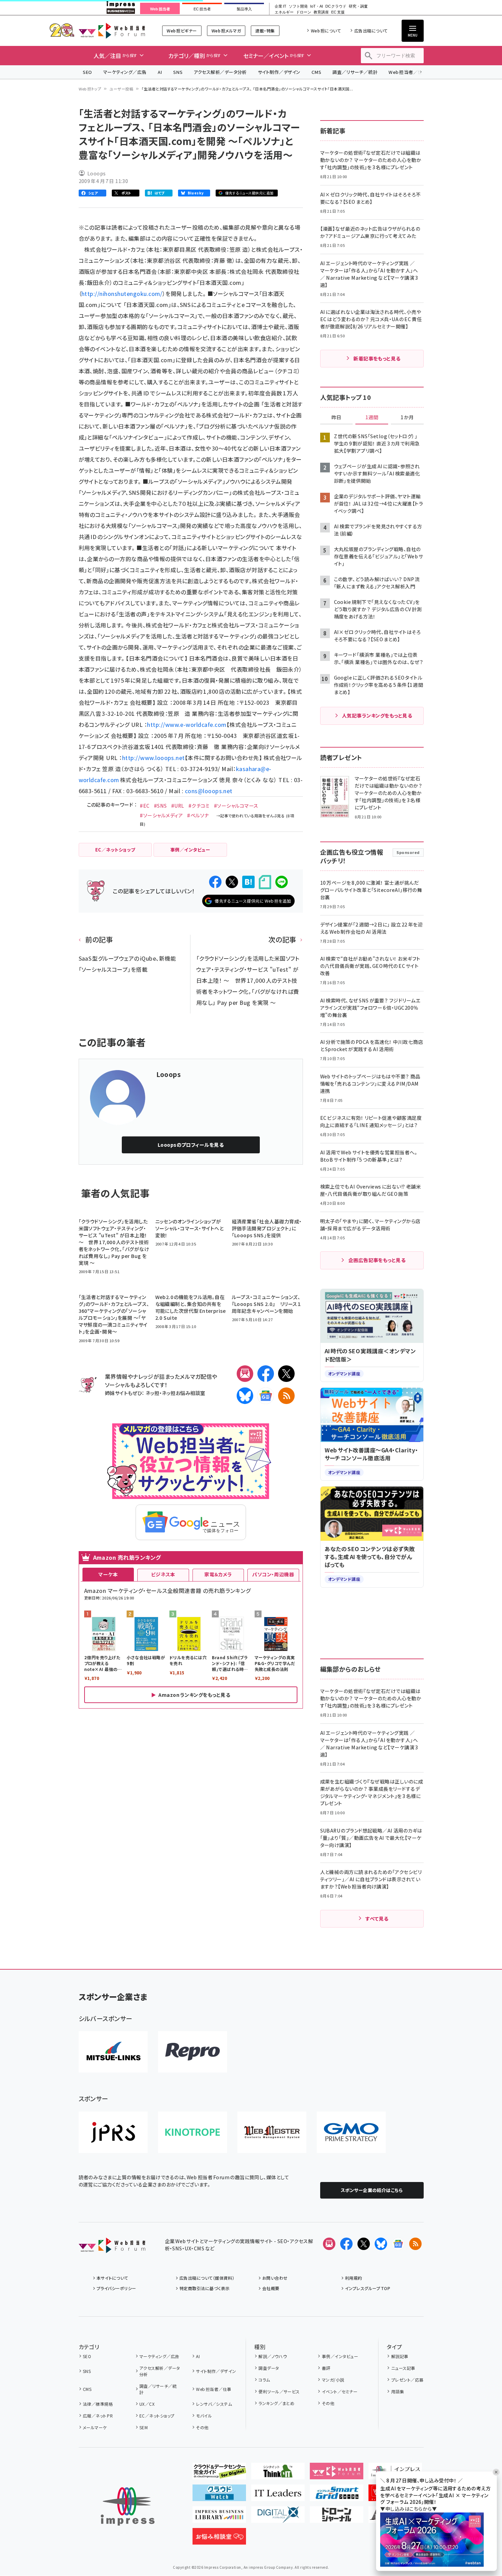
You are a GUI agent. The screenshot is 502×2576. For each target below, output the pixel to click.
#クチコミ (199, 806)
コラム (264, 2380)
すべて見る (377, 1919)
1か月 (407, 417)
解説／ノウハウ (273, 2356)
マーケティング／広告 (125, 72)
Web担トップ (90, 89)
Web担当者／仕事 (408, 72)
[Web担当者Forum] (112, 2248)
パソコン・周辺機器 (273, 1574)
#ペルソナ (198, 815)
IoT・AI (317, 6)
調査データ (269, 2368)
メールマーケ (95, 2427)
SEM (144, 2427)
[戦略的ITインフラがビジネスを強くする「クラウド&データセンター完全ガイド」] (219, 2474)
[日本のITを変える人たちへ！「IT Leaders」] (278, 2496)
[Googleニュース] (266, 1396)
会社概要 (271, 2288)
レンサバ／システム (214, 2404)
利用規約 (354, 2278)
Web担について (326, 31)
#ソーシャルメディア (161, 815)
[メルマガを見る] (329, 2244)
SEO (87, 72)
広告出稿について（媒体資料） (207, 2278)
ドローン (304, 12)
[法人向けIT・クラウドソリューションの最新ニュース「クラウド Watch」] (219, 2496)
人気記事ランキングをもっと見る (377, 715)
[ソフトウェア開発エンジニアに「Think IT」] (278, 2474)
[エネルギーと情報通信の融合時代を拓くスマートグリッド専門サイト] (337, 2496)
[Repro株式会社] (193, 2052)
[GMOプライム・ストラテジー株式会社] (351, 2132)
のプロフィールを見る (191, 1145)
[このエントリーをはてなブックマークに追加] (248, 882)
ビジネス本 (163, 1574)
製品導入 (244, 9)
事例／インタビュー (340, 2356)
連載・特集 (265, 31)
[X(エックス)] (286, 1374)
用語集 (398, 2391)
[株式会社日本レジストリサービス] (113, 2132)
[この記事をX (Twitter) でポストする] (232, 882)
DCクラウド (336, 6)
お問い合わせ (275, 2278)
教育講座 (321, 12)
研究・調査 (358, 6)
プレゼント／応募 (407, 2380)
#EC (145, 806)
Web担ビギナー (182, 31)
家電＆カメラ (218, 1574)
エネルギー (284, 12)
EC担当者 (202, 9)
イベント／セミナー (340, 2391)
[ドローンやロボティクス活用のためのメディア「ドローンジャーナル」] (337, 2517)
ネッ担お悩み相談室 (183, 1393)
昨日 (336, 417)
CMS (316, 72)
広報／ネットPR (98, 2416)
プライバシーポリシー (116, 2288)
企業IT (280, 6)
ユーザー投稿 (121, 89)
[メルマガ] (245, 1374)
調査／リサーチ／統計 (355, 72)
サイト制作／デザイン (279, 72)
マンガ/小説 (333, 2380)
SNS (178, 72)
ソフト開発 (298, 6)
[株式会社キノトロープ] (193, 2132)
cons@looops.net (209, 791)
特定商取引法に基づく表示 (205, 2288)
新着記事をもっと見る (377, 358)
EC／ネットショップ (157, 2416)
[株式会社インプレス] (128, 2506)
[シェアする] (215, 882)
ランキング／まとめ (276, 2403)
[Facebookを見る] (346, 2244)
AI (160, 72)
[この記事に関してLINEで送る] (282, 882)
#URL (178, 806)
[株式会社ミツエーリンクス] (113, 2052)
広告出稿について (371, 31)
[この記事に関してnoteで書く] (265, 882)
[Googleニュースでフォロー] (398, 2244)
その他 (202, 2427)
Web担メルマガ (226, 31)
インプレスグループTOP (368, 2288)
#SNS (160, 806)
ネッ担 (152, 1393)
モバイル (204, 2416)
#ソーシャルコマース (236, 806)
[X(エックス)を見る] (364, 2244)
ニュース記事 (403, 2368)
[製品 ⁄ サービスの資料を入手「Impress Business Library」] (219, 2517)
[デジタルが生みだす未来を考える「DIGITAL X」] (278, 2517)
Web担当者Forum (112, 31)
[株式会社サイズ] (272, 2132)
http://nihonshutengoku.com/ (122, 294)
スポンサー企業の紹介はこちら (372, 2190)
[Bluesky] (381, 2244)
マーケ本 (108, 1574)
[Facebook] (266, 1374)
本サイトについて (112, 2278)
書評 (326, 2368)
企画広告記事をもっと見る (377, 1260)
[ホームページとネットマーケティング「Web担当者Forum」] (337, 2474)
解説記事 (400, 2356)
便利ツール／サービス (279, 2391)
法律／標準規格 (98, 2404)
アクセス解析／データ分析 (220, 72)
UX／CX (147, 2404)
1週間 (372, 417)
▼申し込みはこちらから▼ (409, 2509)
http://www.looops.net (154, 758)
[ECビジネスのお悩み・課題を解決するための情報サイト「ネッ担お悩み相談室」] (219, 2539)
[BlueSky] (245, 1396)
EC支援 (338, 12)
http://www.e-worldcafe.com (187, 724)
